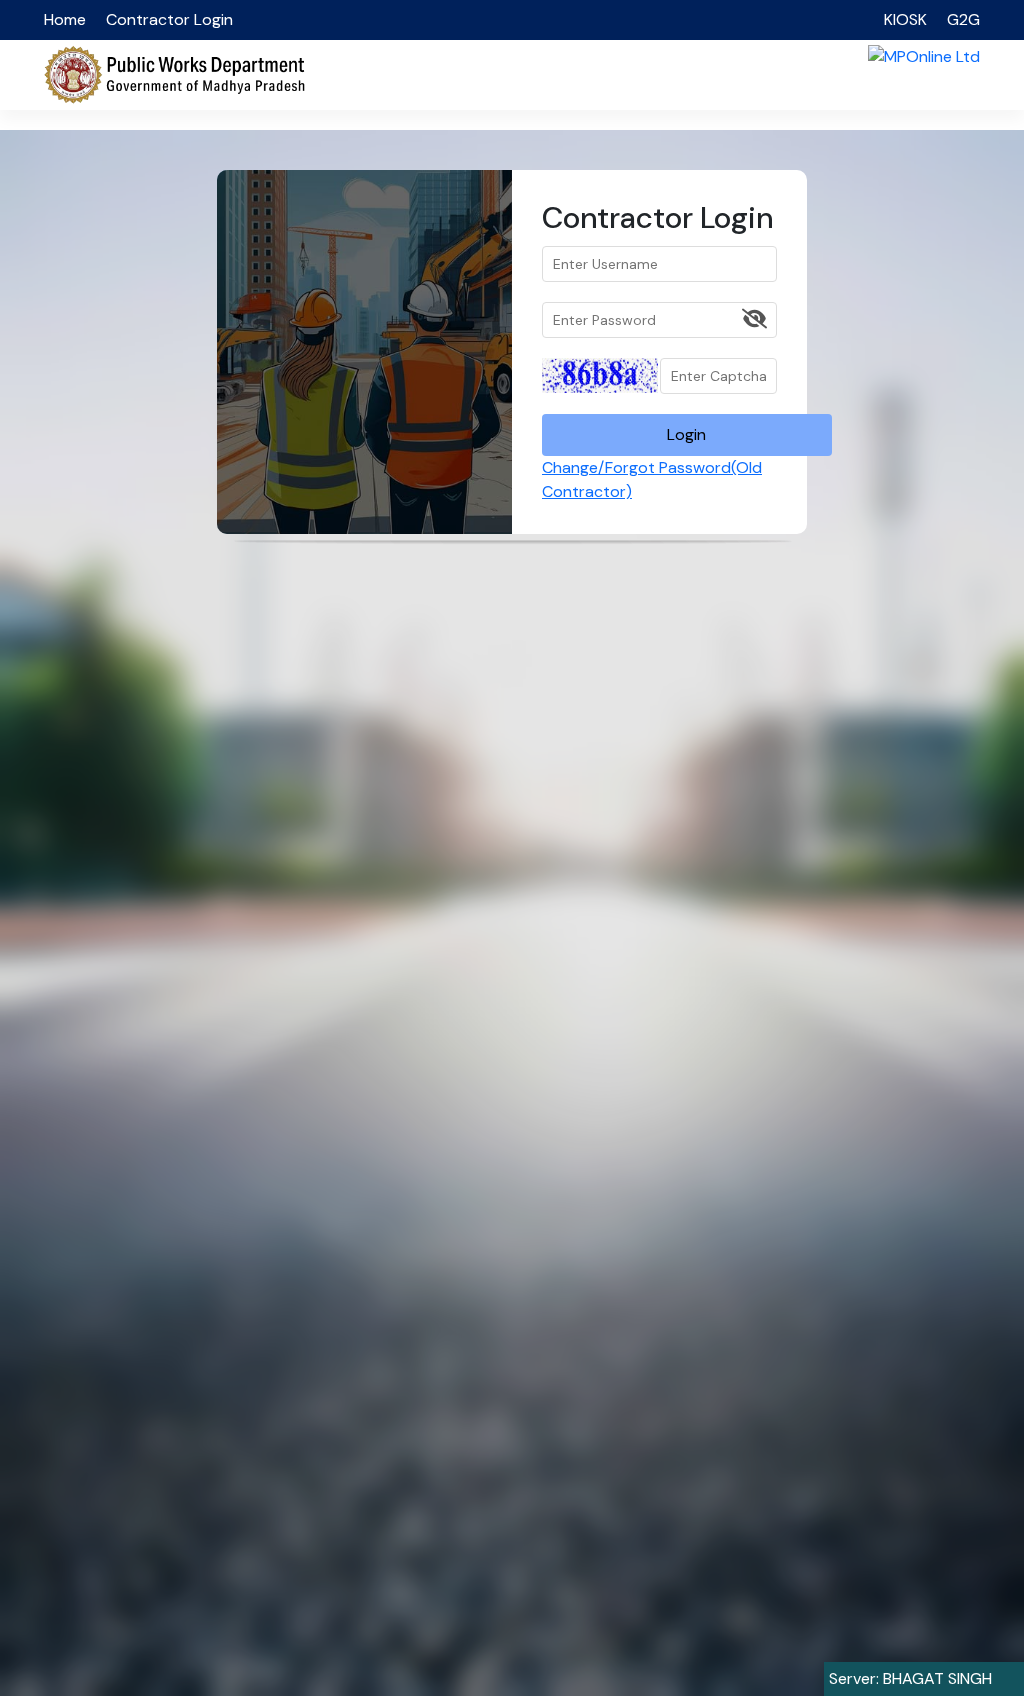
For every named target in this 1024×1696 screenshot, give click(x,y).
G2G (963, 19)
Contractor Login (169, 19)
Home (65, 19)
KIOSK (905, 19)
